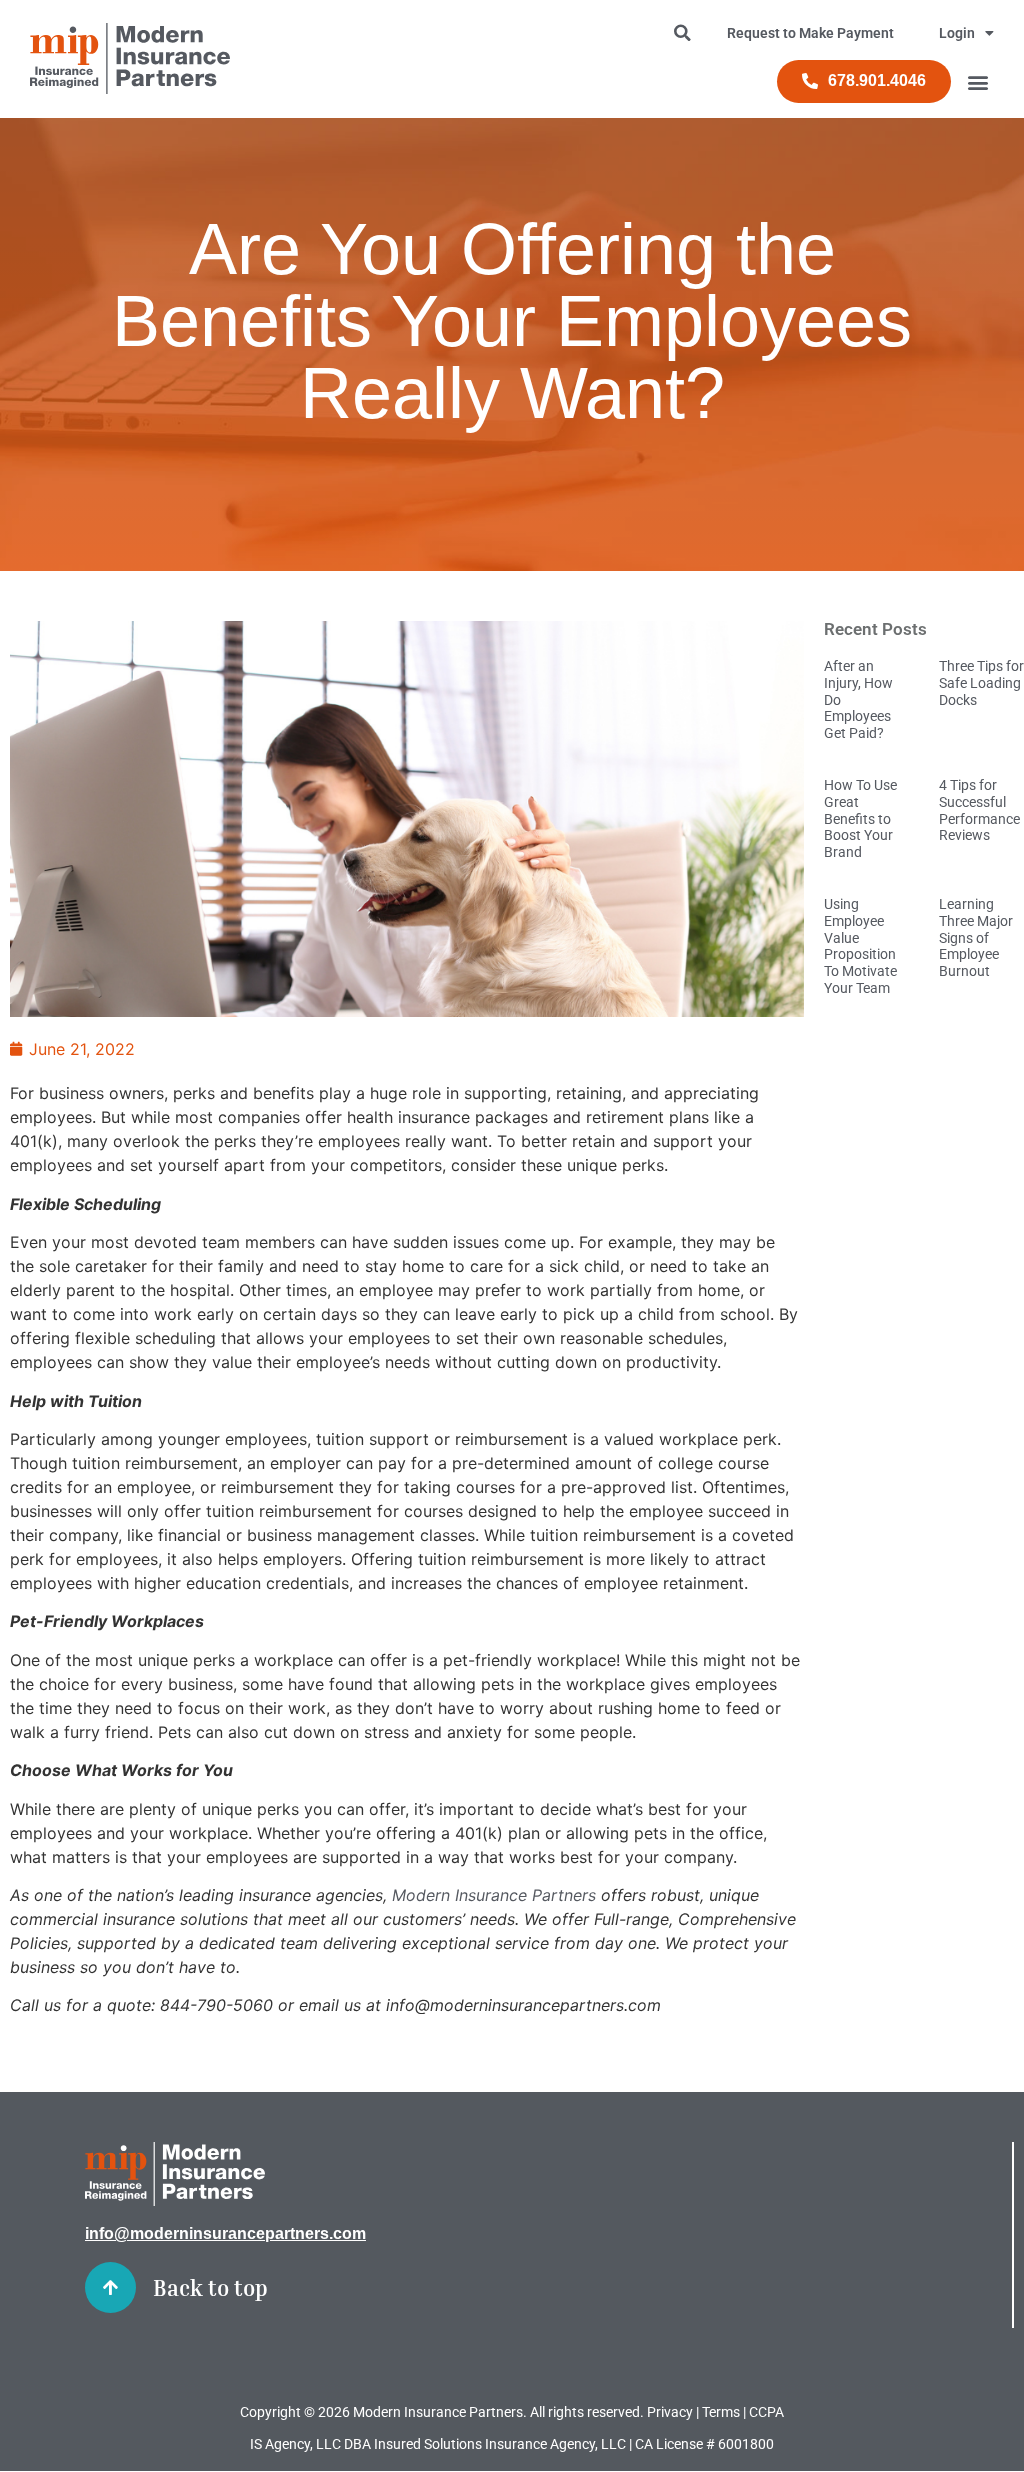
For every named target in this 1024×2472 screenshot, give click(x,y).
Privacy (670, 2412)
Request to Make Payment (810, 33)
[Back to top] (110, 2287)
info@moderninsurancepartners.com (225, 2233)
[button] (977, 81)
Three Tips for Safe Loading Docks (981, 683)
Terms (721, 2412)
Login (957, 33)
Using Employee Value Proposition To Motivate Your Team (860, 946)
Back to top (210, 2288)
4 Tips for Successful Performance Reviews (979, 810)
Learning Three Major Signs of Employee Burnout (976, 937)
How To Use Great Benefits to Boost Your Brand (860, 818)
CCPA (766, 2412)
